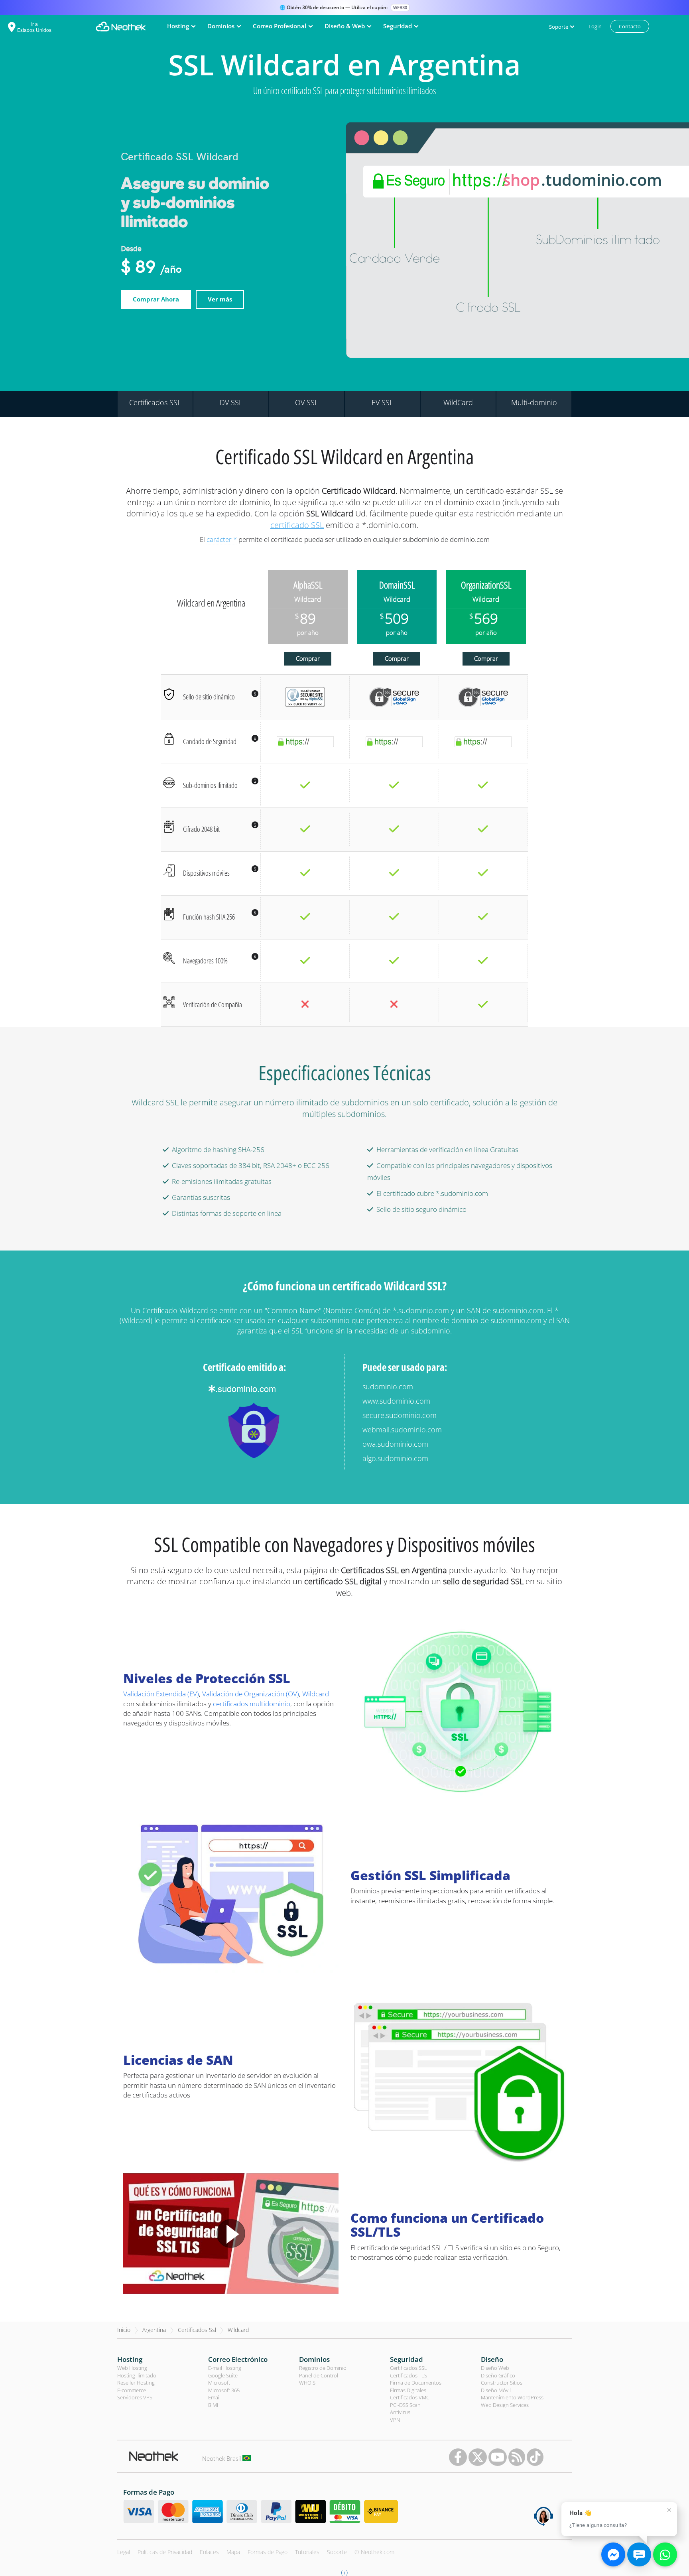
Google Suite (223, 2375)
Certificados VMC (410, 2397)
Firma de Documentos (416, 2383)
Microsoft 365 (224, 2390)
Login (595, 26)
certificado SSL (297, 525)
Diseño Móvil (496, 2390)
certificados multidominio (252, 1704)
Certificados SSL (408, 2368)
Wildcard (316, 1694)
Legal (124, 2552)
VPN (395, 2420)
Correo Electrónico (238, 2359)
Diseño (492, 2359)
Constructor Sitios (502, 2383)
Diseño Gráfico (498, 2375)
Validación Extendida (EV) (161, 1694)
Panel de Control (319, 2375)
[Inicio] (121, 27)
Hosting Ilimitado (137, 2375)
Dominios (314, 2359)
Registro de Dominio (323, 2368)
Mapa (233, 2552)
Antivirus (400, 2412)
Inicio (124, 2330)
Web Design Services (505, 2405)
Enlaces (209, 2552)
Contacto (630, 26)
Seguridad (407, 2359)
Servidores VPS (135, 2397)
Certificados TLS (408, 2375)
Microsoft (219, 2383)
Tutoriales (307, 2552)
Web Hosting (132, 2368)
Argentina (154, 2330)
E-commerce (132, 2390)
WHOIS (307, 2383)
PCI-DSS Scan (405, 2405)
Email (214, 2397)
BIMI (213, 2405)
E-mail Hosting (225, 2368)
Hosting (130, 2359)
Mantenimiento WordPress (512, 2397)
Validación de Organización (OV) (251, 1694)
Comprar (308, 658)
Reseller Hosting (136, 2383)
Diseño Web (495, 2368)
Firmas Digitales (408, 2390)
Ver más (220, 299)
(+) (344, 2572)
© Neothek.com (374, 2552)
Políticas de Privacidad (165, 2552)
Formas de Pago (268, 2552)
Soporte (337, 2552)
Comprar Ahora (156, 299)
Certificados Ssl (197, 2330)
